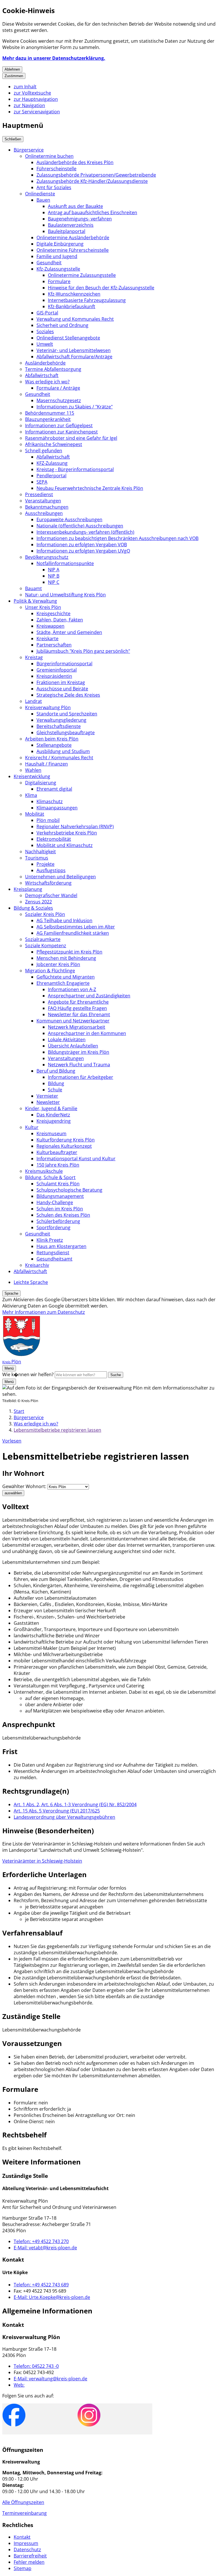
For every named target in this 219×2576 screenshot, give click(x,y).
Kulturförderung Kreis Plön (66, 1140)
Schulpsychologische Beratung (69, 1190)
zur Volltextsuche (32, 93)
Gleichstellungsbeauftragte (66, 733)
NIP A (54, 570)
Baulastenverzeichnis (71, 225)
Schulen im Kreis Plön (60, 1209)
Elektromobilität (54, 839)
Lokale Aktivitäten (67, 1040)
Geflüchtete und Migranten (66, 977)
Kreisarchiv (37, 1265)
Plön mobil (48, 820)
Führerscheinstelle (56, 169)
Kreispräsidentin (54, 676)
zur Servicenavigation (37, 112)
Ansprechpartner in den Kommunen (87, 1033)
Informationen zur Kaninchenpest (61, 432)
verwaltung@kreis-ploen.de (50, 2379)
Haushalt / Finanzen (46, 764)
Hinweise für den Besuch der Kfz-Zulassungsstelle (101, 288)
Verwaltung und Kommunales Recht (75, 319)
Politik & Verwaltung (35, 601)
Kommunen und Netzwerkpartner (73, 1021)
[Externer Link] (14, 2416)
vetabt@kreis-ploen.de (45, 2248)
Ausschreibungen (44, 513)
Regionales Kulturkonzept (64, 1146)
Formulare (59, 281)
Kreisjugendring (54, 1121)
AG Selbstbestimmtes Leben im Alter (76, 927)
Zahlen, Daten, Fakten (60, 620)
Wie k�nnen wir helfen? (28, 1374)
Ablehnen (12, 69)
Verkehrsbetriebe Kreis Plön (67, 833)
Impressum (26, 2543)
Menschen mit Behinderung (66, 958)
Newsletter (48, 1102)
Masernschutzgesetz (59, 400)
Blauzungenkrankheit (48, 419)
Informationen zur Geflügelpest (59, 425)
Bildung (56, 1083)
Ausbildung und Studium (63, 751)
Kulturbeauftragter (57, 1152)
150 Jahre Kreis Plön (58, 1165)
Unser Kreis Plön (43, 607)
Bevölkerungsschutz (47, 557)
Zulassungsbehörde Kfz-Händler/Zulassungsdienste (92, 181)
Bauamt (34, 588)
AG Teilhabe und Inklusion (64, 920)
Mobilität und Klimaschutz (65, 845)
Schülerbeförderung (58, 1221)
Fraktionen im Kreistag (61, 682)
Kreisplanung (28, 889)
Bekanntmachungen (47, 507)
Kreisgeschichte (53, 613)
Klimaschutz (50, 801)
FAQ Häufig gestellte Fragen (77, 1008)
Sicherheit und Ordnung (62, 325)
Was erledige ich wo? (47, 382)
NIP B (54, 576)
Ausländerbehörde (45, 363)
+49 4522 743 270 (41, 2241)
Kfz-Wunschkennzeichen (74, 294)
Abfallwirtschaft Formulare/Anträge (74, 357)
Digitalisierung (41, 783)
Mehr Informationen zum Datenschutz (44, 1312)
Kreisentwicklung (32, 776)
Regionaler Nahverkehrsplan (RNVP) (75, 826)
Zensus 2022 (38, 902)
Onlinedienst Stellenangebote (68, 338)
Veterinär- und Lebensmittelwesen (74, 350)
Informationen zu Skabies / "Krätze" (75, 407)
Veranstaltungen (43, 501)
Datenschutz (27, 2550)
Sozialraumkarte (43, 939)
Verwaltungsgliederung (61, 720)
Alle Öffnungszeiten (23, 2502)
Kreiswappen (50, 626)
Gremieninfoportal (57, 670)
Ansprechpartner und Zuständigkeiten (89, 996)
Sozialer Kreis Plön (45, 914)
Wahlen (33, 770)
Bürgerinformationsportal (64, 664)
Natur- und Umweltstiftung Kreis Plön (65, 595)
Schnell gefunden (44, 451)
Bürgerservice (29, 150)
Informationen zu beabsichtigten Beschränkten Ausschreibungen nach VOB (117, 538)
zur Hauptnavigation (36, 99)
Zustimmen (14, 76)
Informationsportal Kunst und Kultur (76, 1159)
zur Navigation (29, 105)
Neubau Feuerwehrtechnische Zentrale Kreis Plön (90, 488)
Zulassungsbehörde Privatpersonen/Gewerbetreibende (96, 175)
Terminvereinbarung (25, 2513)
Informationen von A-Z (72, 989)
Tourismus (37, 858)
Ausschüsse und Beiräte (62, 689)
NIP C (54, 582)
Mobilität (35, 814)
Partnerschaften (54, 645)
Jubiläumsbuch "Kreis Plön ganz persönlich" (83, 651)
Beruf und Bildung (56, 1071)
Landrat (34, 701)
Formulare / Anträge (58, 388)
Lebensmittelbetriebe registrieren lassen (57, 1430)
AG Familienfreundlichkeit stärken (73, 933)
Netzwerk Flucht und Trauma (79, 1065)
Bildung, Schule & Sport (50, 1177)
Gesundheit (49, 263)
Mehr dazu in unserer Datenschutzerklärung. (54, 58)
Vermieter (47, 1096)
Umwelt (45, 344)
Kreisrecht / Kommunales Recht (59, 758)
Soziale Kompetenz (46, 946)
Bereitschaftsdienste (59, 726)
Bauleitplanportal (67, 231)
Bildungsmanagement (60, 1196)
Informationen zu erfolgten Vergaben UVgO (83, 551)
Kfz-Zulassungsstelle (58, 269)
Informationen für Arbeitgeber (81, 1077)
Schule (55, 1090)
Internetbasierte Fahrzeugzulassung (87, 300)
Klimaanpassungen (57, 808)
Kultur (32, 1127)
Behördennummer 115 (50, 413)
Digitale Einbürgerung (60, 244)
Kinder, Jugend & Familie (51, 1108)
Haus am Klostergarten (61, 1246)
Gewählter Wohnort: (24, 1486)
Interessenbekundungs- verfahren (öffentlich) (85, 532)
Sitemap (23, 2568)
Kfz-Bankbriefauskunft (72, 306)
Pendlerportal (51, 476)
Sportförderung (53, 1227)
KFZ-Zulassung (52, 463)
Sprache (11, 1293)
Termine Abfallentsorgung (53, 369)
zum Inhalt (25, 87)
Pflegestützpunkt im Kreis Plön (69, 952)
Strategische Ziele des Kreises (68, 695)
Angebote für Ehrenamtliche (78, 1002)
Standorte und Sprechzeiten (67, 714)
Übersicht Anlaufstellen (73, 1046)
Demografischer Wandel (51, 895)
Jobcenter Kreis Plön (58, 964)
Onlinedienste (40, 194)
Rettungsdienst (53, 1253)
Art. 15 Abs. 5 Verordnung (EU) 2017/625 (57, 1811)
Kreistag (34, 657)
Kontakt (22, 2537)
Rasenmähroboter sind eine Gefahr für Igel (71, 438)
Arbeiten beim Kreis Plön (52, 739)
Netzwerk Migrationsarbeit (77, 1027)
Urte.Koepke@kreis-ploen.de (52, 2297)
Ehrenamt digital (54, 789)
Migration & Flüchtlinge (50, 971)
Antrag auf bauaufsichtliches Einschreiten (93, 212)
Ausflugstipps (51, 870)
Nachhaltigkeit (40, 852)
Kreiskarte (47, 639)
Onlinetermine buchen (49, 156)
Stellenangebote (54, 745)
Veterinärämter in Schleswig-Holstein (42, 1861)
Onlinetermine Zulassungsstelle (82, 275)
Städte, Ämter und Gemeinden (69, 632)
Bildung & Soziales (33, 908)
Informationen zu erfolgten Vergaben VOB (82, 545)
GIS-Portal (47, 313)
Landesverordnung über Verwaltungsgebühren (64, 1817)
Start (19, 1411)
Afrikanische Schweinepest (54, 444)
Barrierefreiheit (30, 2556)
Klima (31, 795)
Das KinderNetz (53, 1115)
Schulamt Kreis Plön (58, 1184)
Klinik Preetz (50, 1240)
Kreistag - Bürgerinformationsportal (75, 469)
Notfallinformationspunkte (65, 563)
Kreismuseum (51, 1133)
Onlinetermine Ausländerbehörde (73, 238)
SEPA (42, 482)
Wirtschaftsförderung (48, 883)
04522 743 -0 (36, 2366)
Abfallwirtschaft (42, 375)
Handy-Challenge (55, 1202)
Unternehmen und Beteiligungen (60, 877)
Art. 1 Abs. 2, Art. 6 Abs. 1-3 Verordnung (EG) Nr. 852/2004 (75, 1804)
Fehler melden (29, 2562)
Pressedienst (39, 494)
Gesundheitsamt (54, 1259)
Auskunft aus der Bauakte (75, 206)
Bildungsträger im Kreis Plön (79, 1052)
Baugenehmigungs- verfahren (80, 219)
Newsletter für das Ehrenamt (79, 1014)
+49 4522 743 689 (41, 2285)
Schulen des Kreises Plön (63, 1215)
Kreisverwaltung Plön (48, 707)
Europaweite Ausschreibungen (69, 519)
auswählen (13, 1493)
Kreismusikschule (44, 1171)
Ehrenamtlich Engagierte (63, 983)
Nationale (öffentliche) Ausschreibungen (80, 526)
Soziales (45, 332)
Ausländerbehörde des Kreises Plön (75, 162)
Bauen (43, 200)
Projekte (45, 864)
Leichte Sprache (31, 1282)
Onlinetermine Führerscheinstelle (73, 250)
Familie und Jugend (57, 256)
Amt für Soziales (54, 187)
